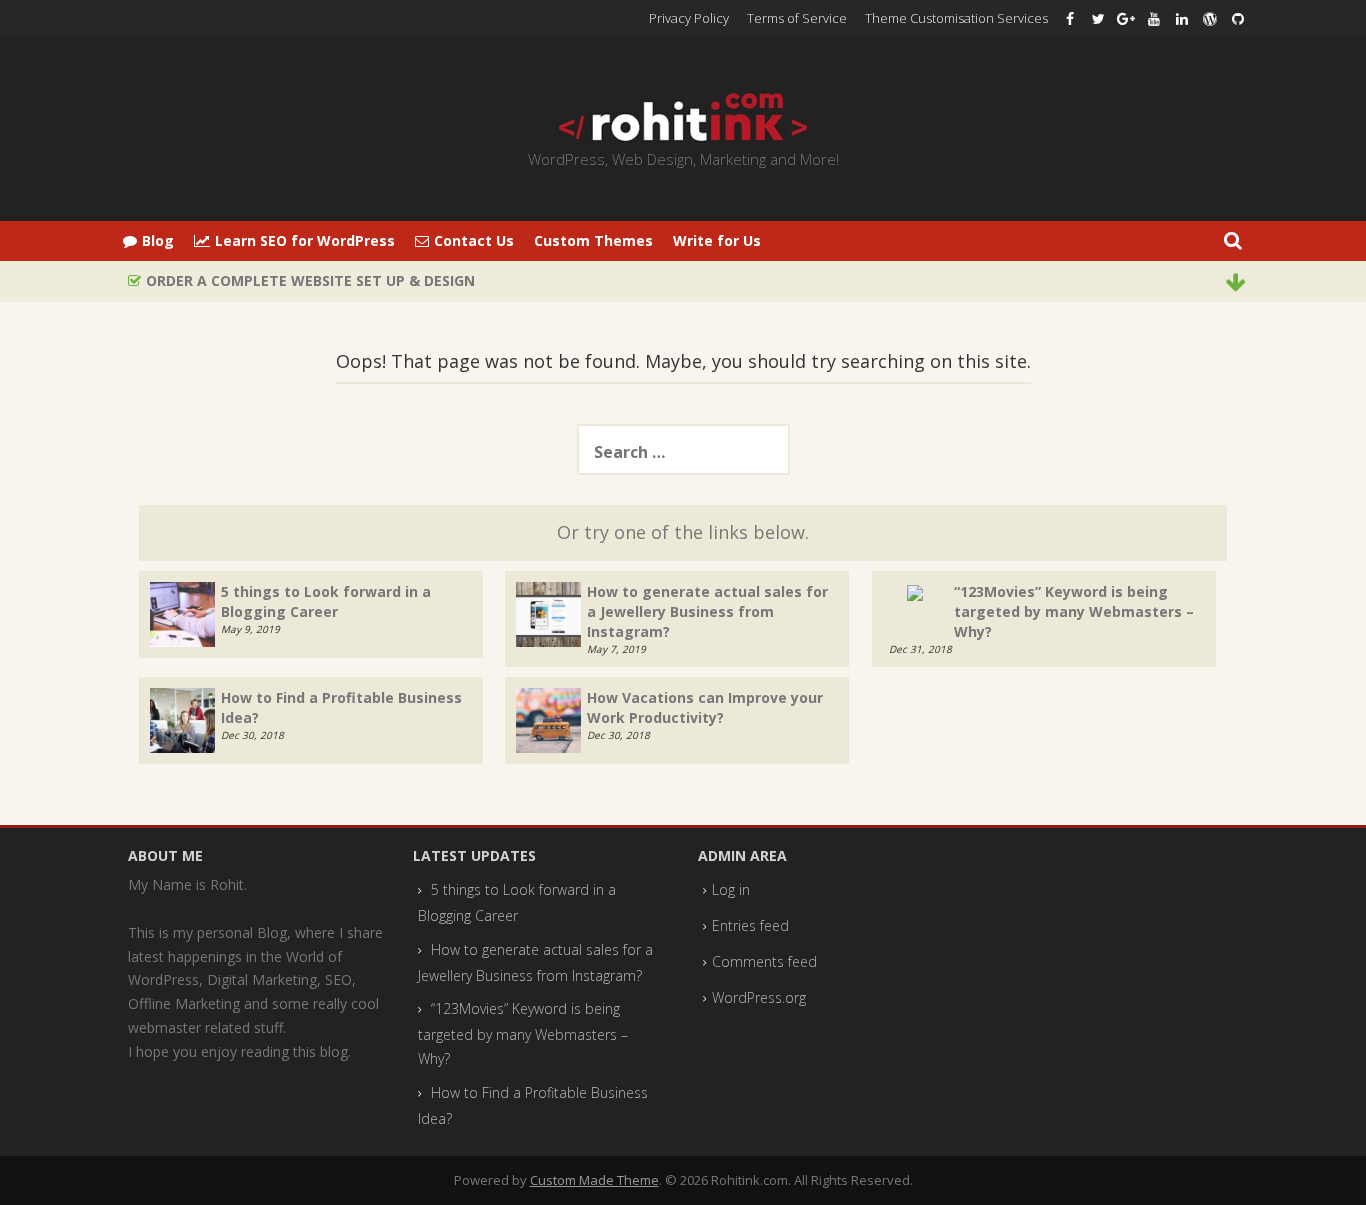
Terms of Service (797, 18)
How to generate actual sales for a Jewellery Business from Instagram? (707, 611)
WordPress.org (759, 997)
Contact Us (474, 240)
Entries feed (750, 925)
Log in (731, 889)
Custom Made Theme (594, 1180)
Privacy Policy (689, 18)
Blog (158, 240)
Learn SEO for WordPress (305, 240)
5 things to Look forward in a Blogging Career (326, 601)
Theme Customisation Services (956, 18)
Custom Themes (593, 240)
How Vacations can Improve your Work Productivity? (705, 707)
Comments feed (764, 961)
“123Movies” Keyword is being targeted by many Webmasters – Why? (1074, 611)
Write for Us (717, 240)
